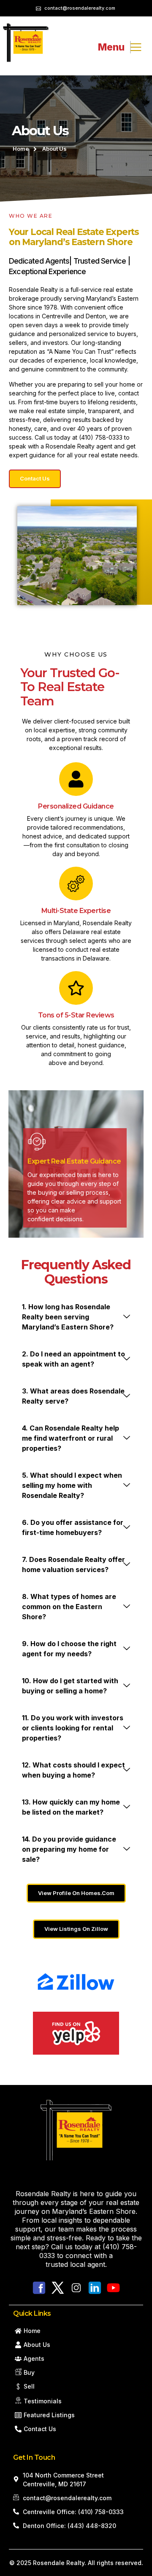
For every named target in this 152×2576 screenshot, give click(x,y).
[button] (76, 1317)
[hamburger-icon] (130, 47)
